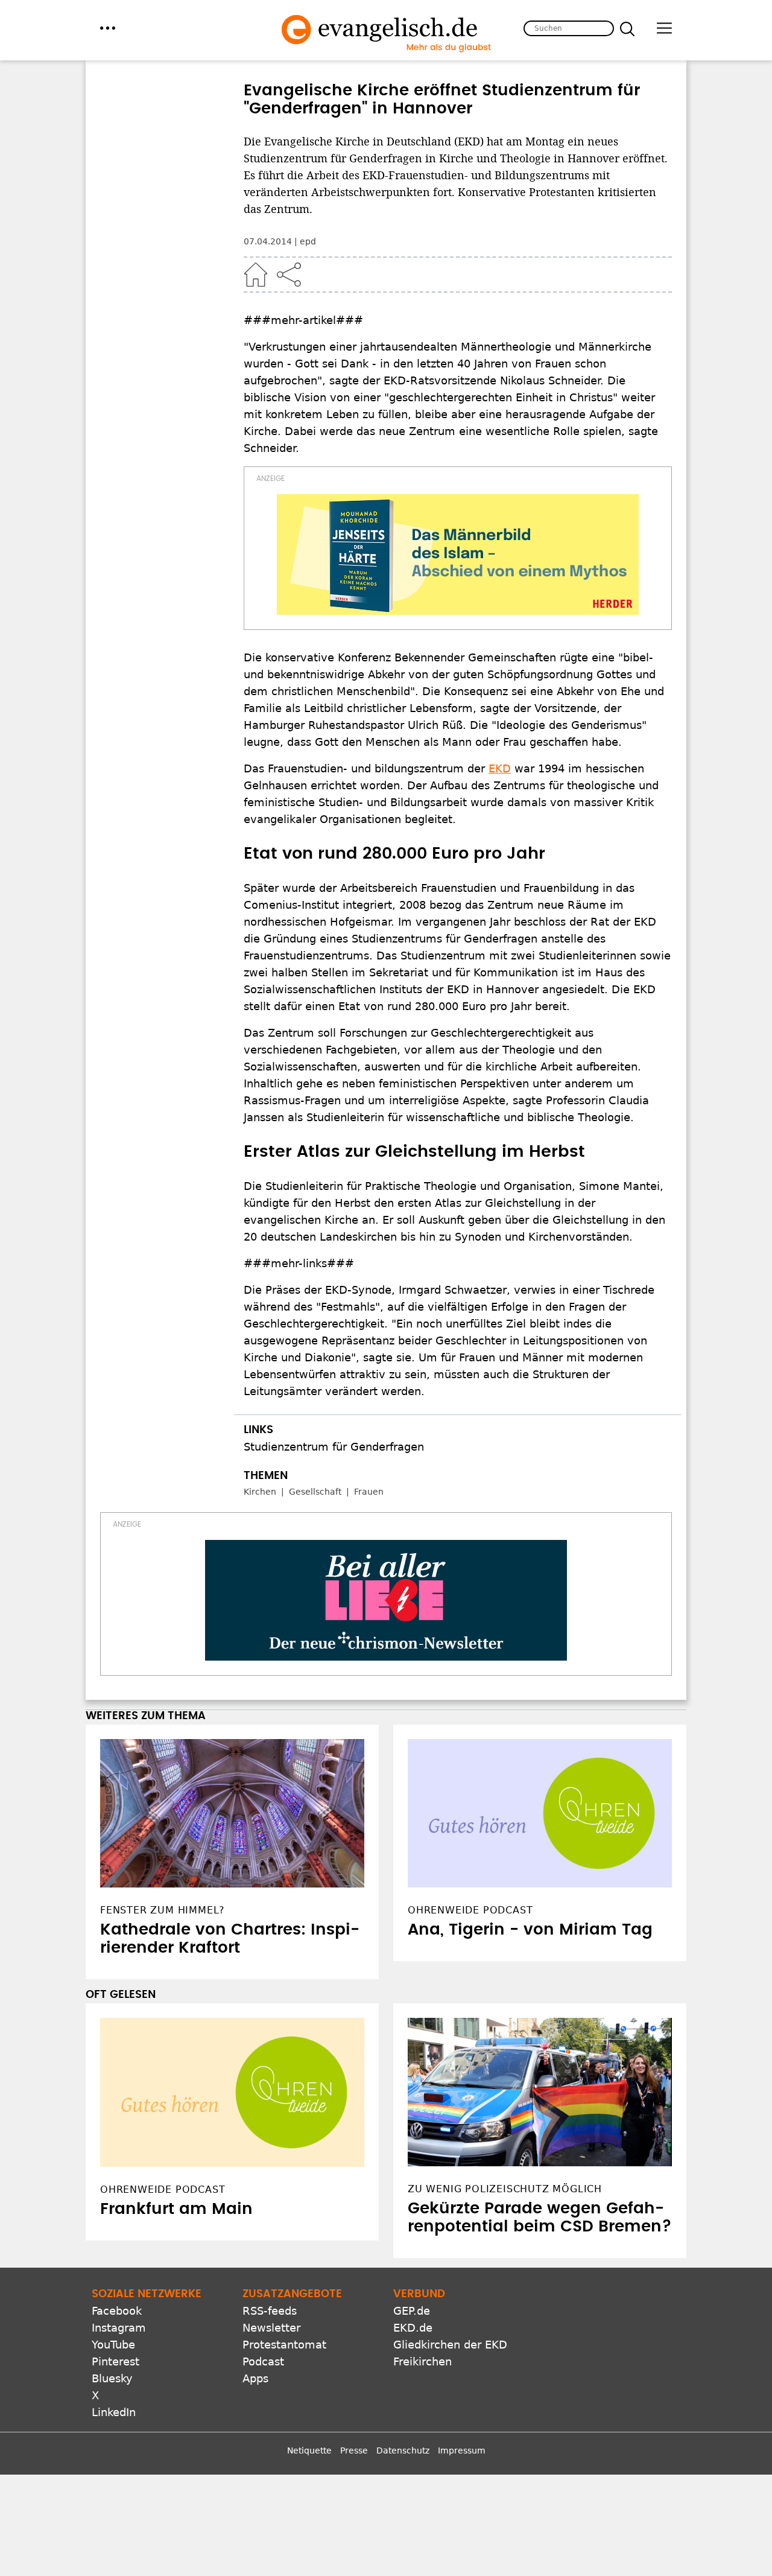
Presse (354, 2450)
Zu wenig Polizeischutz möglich (505, 2189)
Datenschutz (403, 2450)
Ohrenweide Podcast (163, 2190)
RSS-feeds (270, 2311)
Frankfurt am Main (176, 2209)
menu (108, 28)
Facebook (117, 2311)
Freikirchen (422, 2361)
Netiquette (309, 2450)
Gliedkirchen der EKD (450, 2345)
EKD (500, 768)
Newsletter (271, 2328)
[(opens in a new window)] (458, 555)
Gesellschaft (315, 1492)
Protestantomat (284, 2345)
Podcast (263, 2361)
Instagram (119, 2328)
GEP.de (412, 2311)
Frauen (369, 1492)
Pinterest (115, 2361)
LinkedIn (114, 2412)
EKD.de (413, 2328)
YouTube (113, 2345)
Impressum (462, 2450)
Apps (255, 2378)
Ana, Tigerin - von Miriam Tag (530, 1930)
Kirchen (260, 1492)
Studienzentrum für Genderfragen (334, 1447)
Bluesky (112, 2378)
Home (256, 275)
